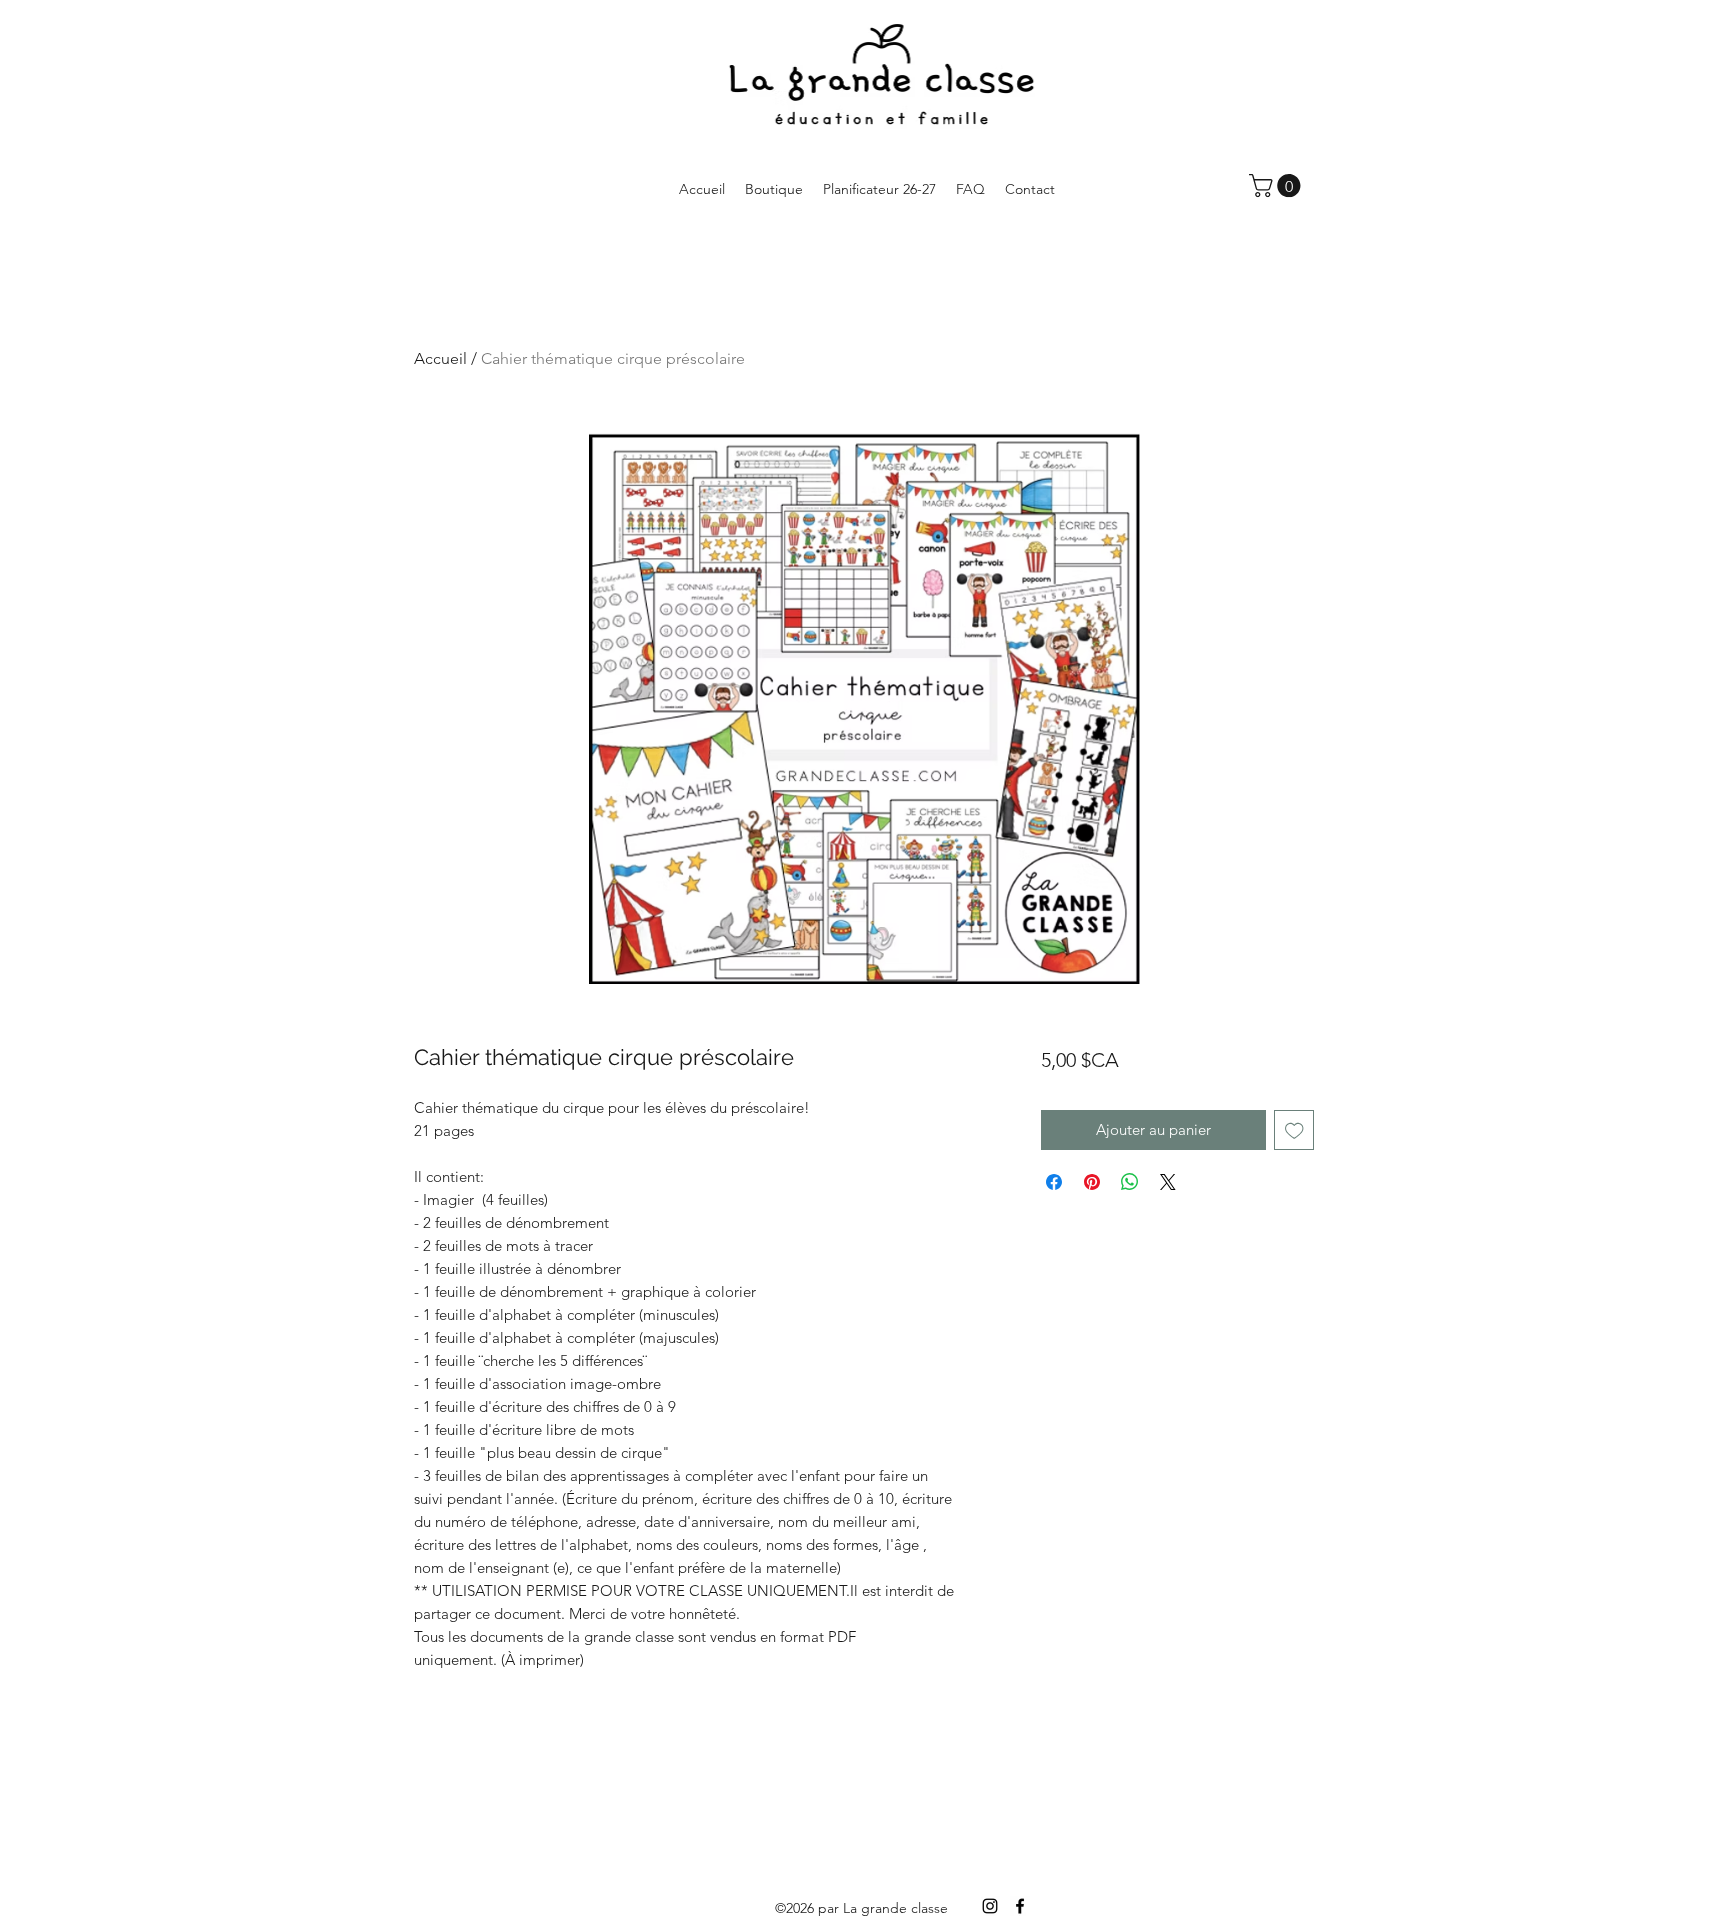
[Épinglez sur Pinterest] (1092, 1182)
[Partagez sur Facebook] (1054, 1182)
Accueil (440, 358)
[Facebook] (1020, 1906)
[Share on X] (1168, 1182)
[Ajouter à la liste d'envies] (1294, 1130)
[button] (1277, 185)
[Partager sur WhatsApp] (1130, 1182)
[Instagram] (990, 1906)
